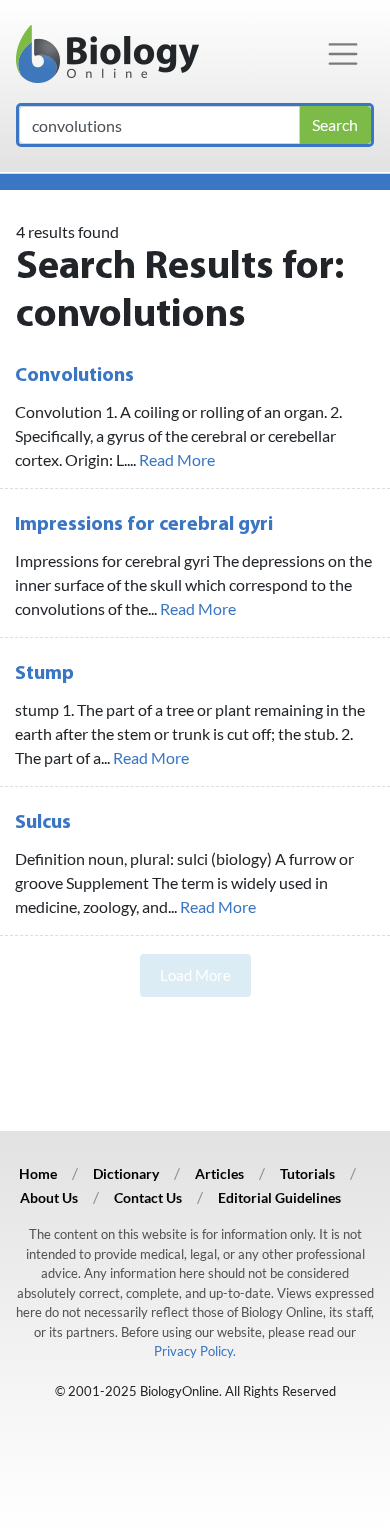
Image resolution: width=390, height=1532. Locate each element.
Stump (44, 674)
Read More (177, 459)
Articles (219, 1173)
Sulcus (43, 823)
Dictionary (126, 1173)
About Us (49, 1197)
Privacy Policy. (195, 1351)
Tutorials (307, 1173)
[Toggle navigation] (343, 54)
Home (38, 1173)
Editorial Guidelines (279, 1197)
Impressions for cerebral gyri (144, 525)
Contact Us (148, 1197)
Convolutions (74, 376)
